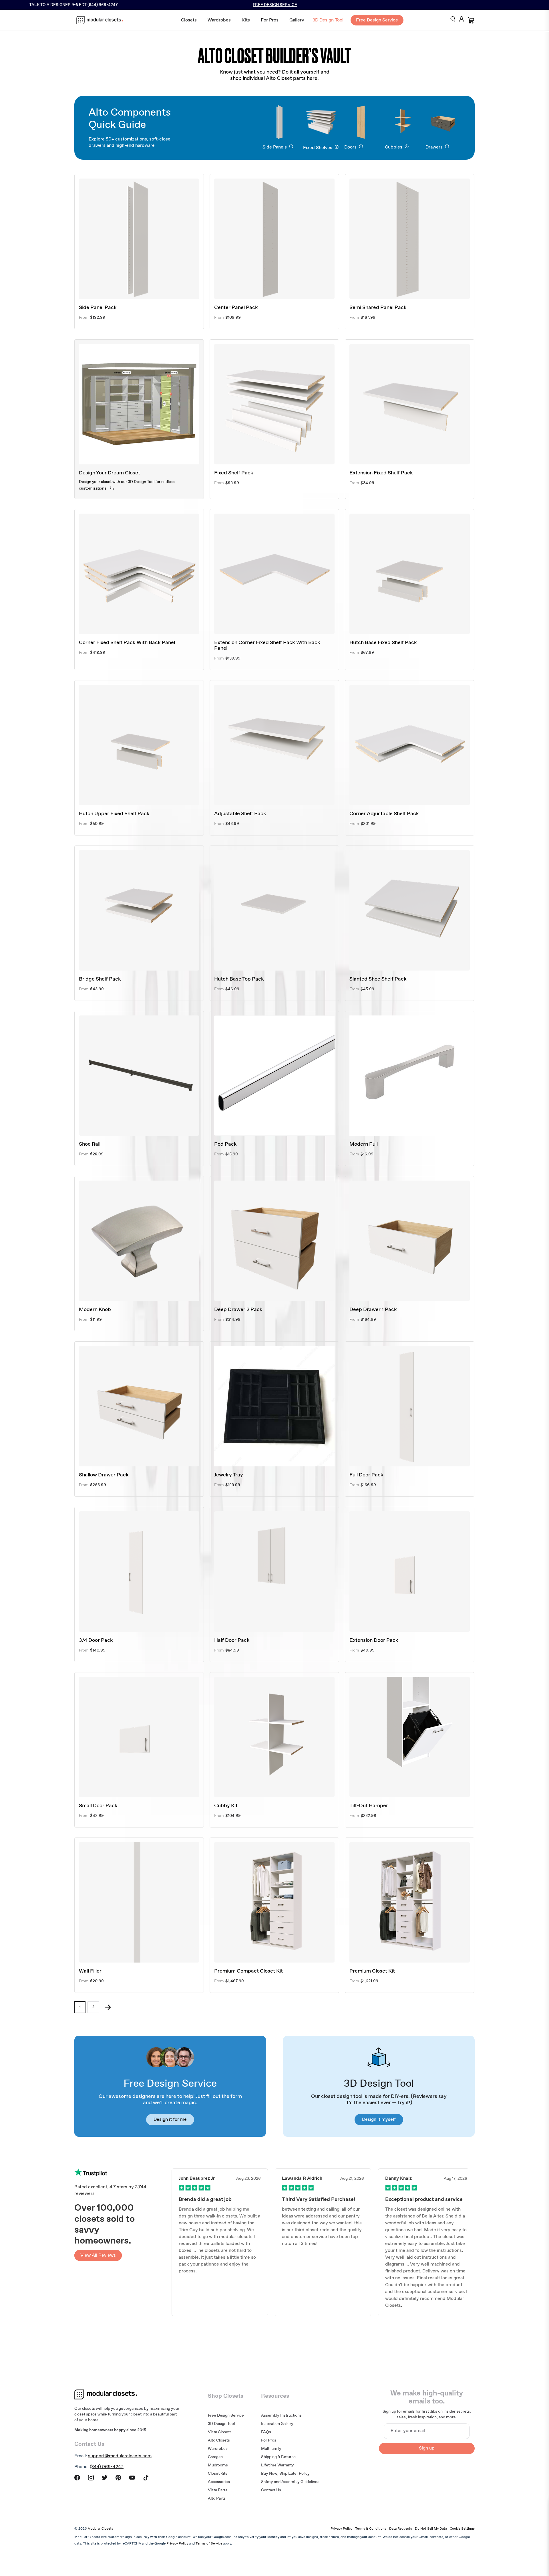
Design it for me (170, 2119)
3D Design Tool (328, 20)
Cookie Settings (462, 2529)
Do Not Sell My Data (431, 2529)
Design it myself (379, 2119)
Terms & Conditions (371, 2529)
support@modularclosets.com (120, 2456)
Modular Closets (100, 2529)
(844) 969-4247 (107, 2467)
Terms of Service (209, 2544)
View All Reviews (98, 2255)
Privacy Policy (341, 2529)
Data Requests (401, 2529)
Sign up (427, 2448)
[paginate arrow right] (108, 2007)
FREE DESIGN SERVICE (275, 5)
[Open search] (453, 20)
